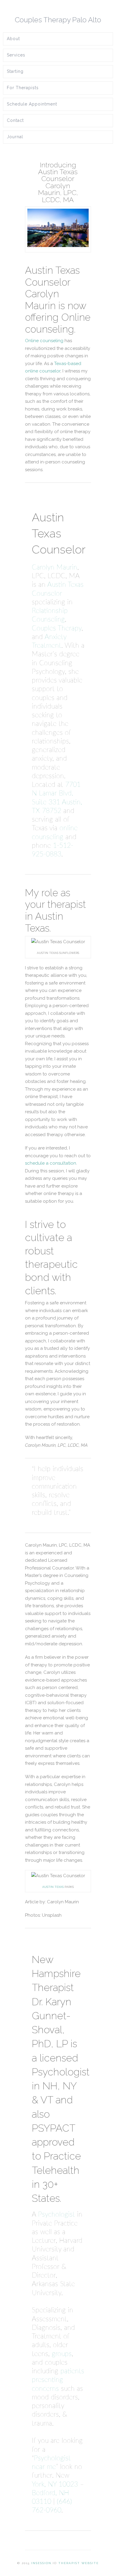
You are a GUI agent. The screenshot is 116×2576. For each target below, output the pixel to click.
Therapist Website (79, 2563)
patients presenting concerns (58, 2380)
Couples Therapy (57, 628)
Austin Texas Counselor (52, 276)
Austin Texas (53, 1887)
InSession (41, 2563)
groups (62, 2354)
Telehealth (56, 2170)
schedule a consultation (51, 1163)
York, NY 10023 (55, 2484)
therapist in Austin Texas (55, 916)
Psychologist (57, 2215)
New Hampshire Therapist (56, 1974)
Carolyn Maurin (55, 567)
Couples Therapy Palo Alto (58, 20)
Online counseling (44, 341)
